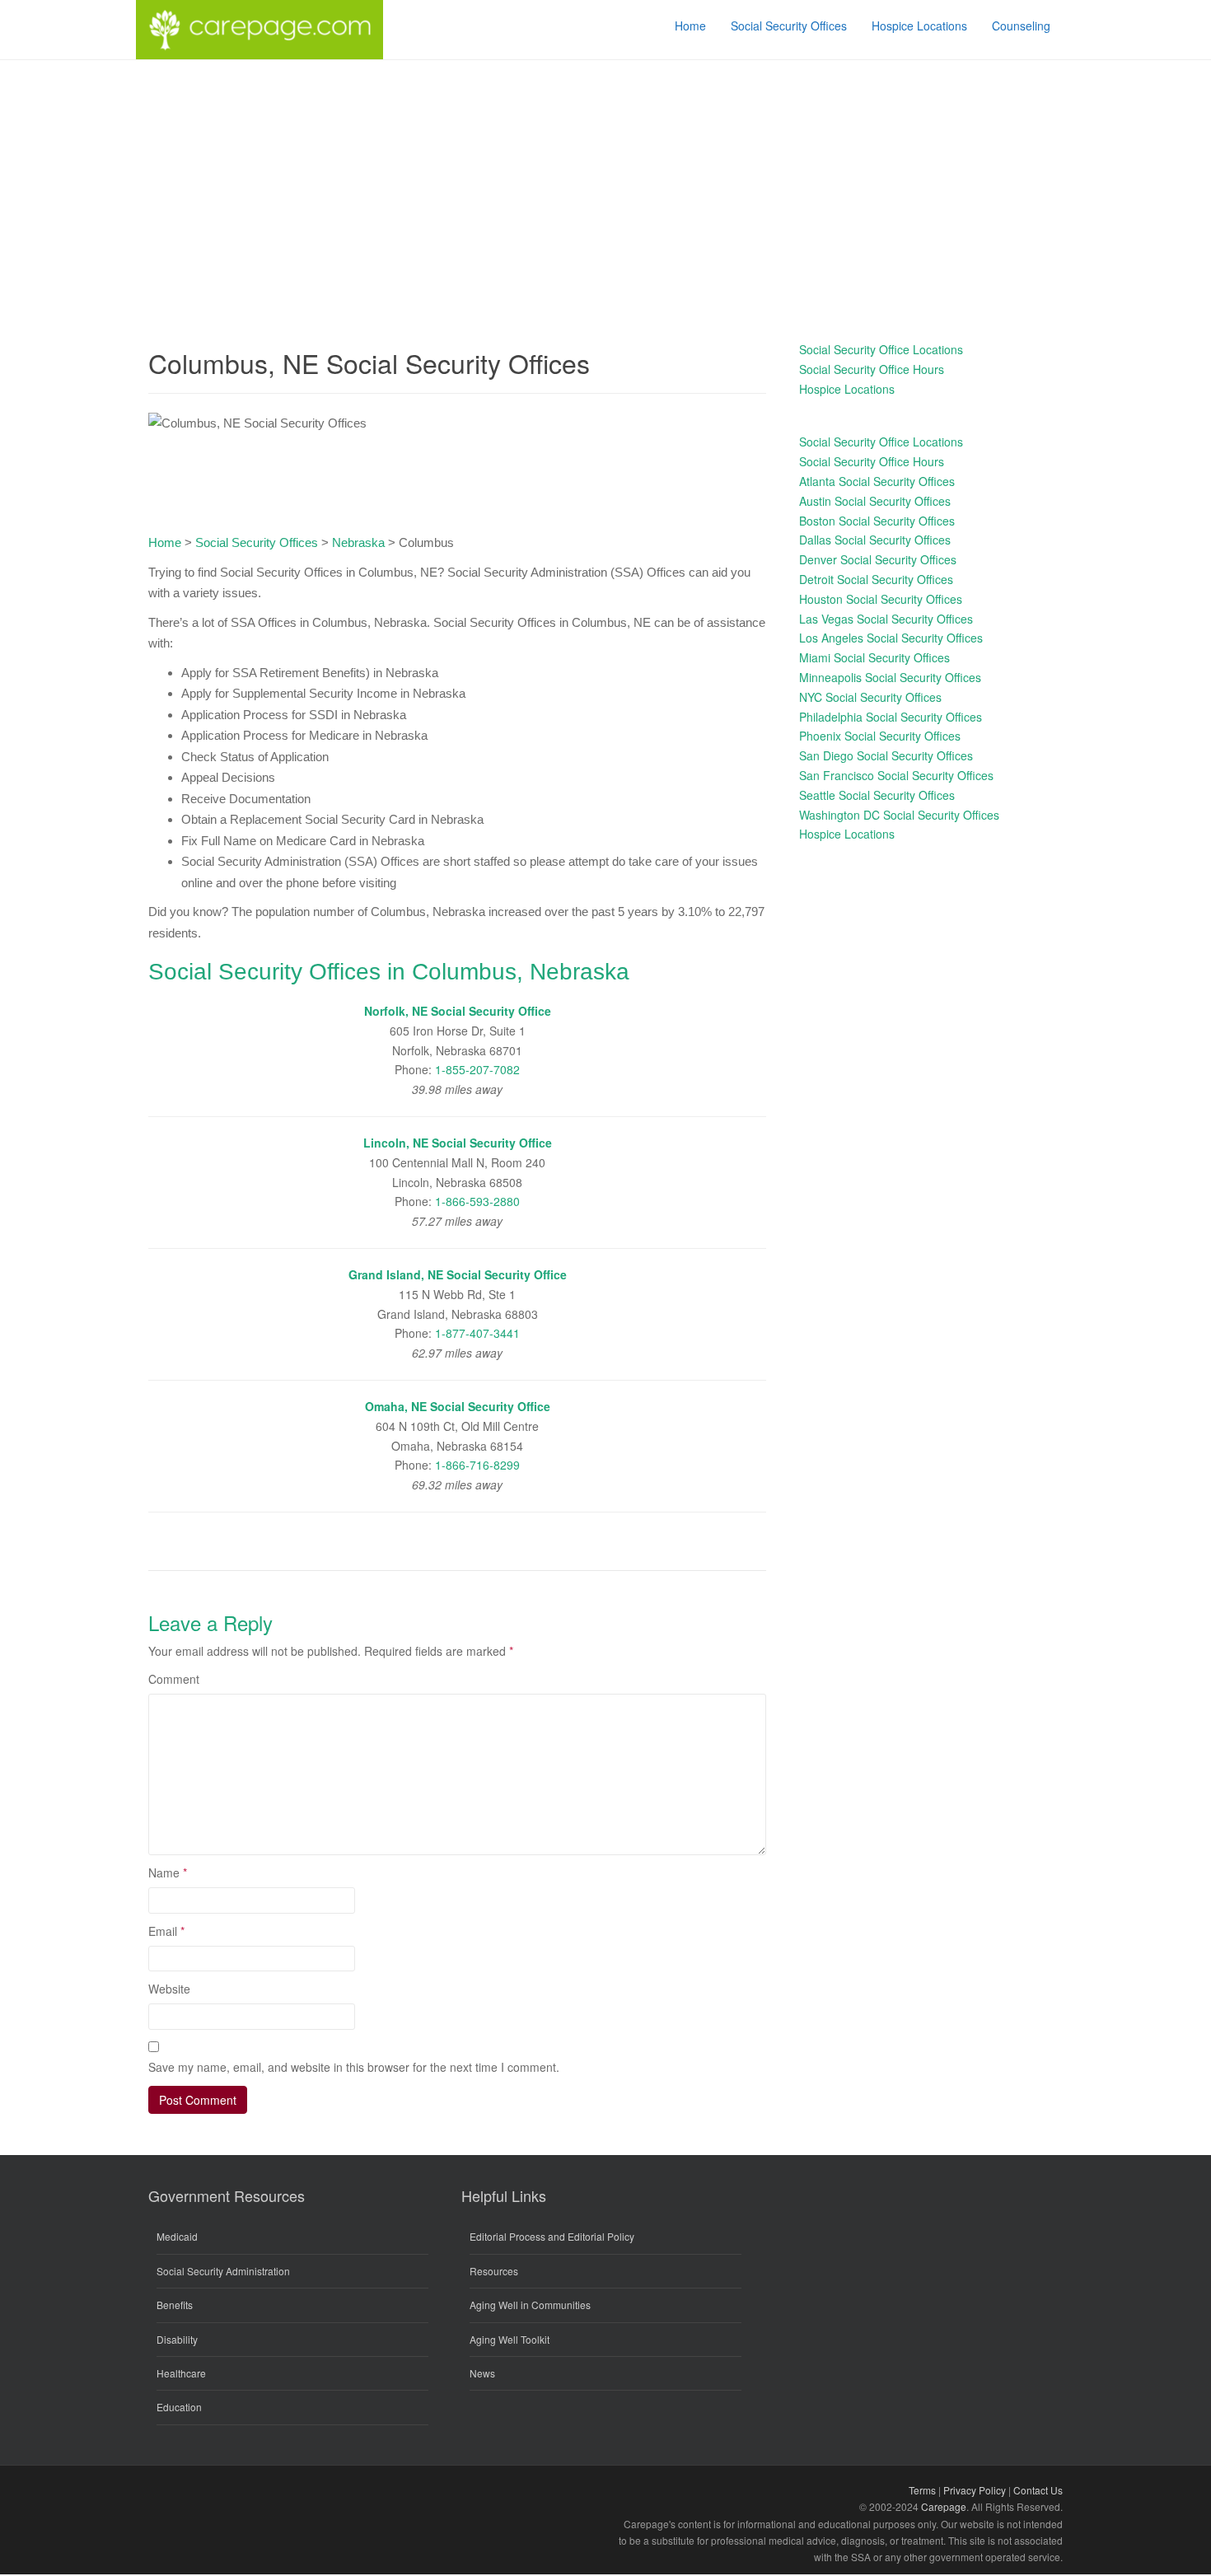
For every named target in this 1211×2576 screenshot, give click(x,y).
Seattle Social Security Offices (877, 795)
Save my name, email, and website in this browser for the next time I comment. (354, 2067)
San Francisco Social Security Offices (896, 775)
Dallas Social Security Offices (875, 540)
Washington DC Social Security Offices (899, 815)
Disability (177, 2339)
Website (169, 1989)
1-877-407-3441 (477, 1333)
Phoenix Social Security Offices (880, 736)
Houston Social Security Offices (881, 599)
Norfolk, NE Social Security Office (458, 1011)
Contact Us (1038, 2490)
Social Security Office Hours (872, 369)
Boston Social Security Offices (877, 521)
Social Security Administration (223, 2271)
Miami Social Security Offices (874, 657)
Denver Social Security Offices (878, 559)
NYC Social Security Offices (870, 697)
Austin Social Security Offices (875, 501)
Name (168, 1872)
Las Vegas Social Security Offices (886, 619)
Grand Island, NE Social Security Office (458, 1274)
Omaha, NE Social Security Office (458, 1406)
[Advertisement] (605, 184)
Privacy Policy (975, 2490)
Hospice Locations (847, 389)
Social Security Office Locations (881, 349)
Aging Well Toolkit (510, 2339)
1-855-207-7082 (477, 1069)
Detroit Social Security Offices (876, 579)
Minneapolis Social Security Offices (890, 677)
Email (166, 1931)
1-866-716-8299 (477, 1465)
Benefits (175, 2305)
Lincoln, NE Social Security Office (458, 1143)
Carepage (944, 2506)
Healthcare (181, 2373)
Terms (922, 2490)
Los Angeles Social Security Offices (891, 638)
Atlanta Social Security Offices (877, 481)
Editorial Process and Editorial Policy (552, 2236)
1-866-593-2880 (477, 1201)
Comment (174, 1679)
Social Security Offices (257, 542)
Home (165, 542)
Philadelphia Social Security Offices (891, 717)
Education (179, 2407)
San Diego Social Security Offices (886, 755)
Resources (494, 2271)
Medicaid (177, 2236)
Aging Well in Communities (530, 2305)
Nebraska (358, 542)
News (482, 2373)
